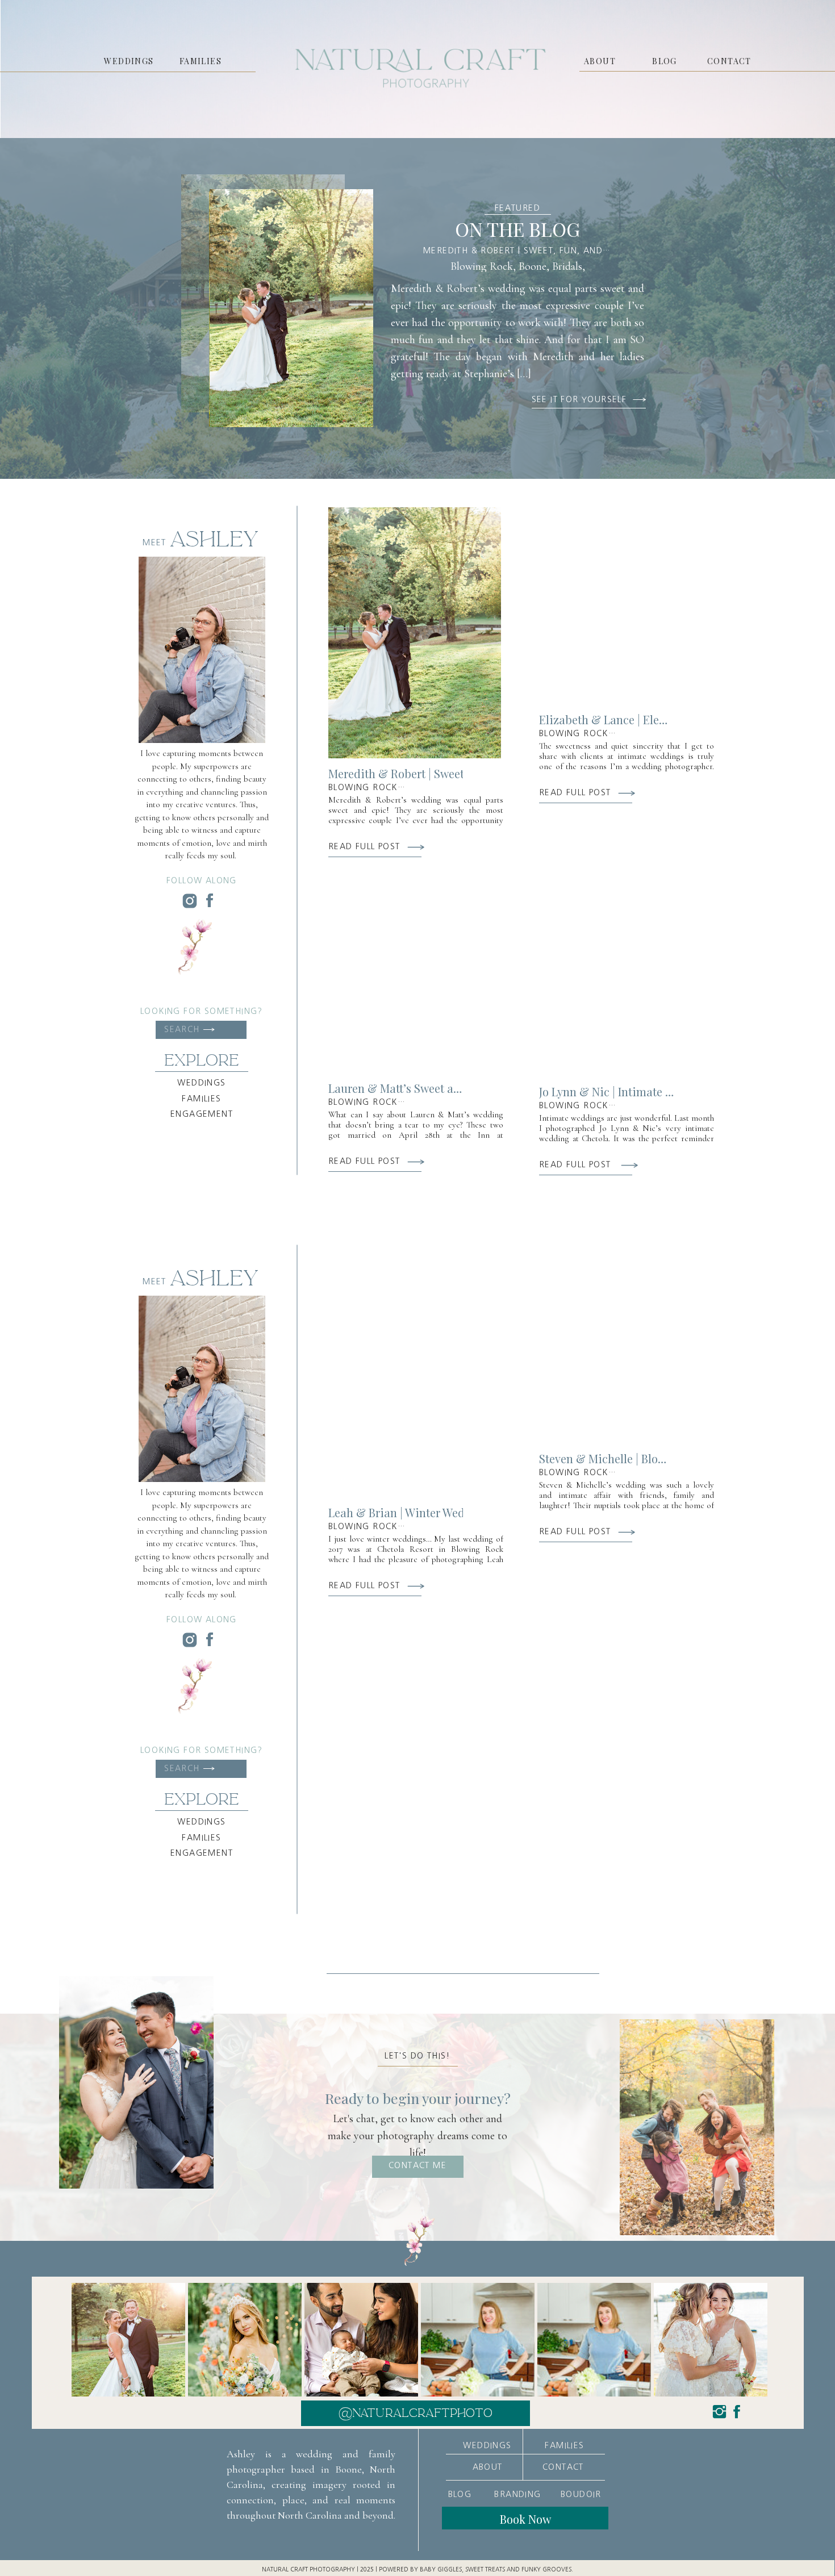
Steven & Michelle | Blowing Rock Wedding (650, 1458)
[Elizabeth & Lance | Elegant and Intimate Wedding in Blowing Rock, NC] (625, 601)
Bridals (567, 266)
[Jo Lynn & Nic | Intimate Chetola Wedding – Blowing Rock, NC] (625, 951)
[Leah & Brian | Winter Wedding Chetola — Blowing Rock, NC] (415, 1372)
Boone (533, 266)
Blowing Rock (482, 266)
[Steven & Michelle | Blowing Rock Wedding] (625, 1340)
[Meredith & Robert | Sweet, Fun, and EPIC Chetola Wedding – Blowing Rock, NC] (291, 308)
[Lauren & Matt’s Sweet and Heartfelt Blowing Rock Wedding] (415, 970)
